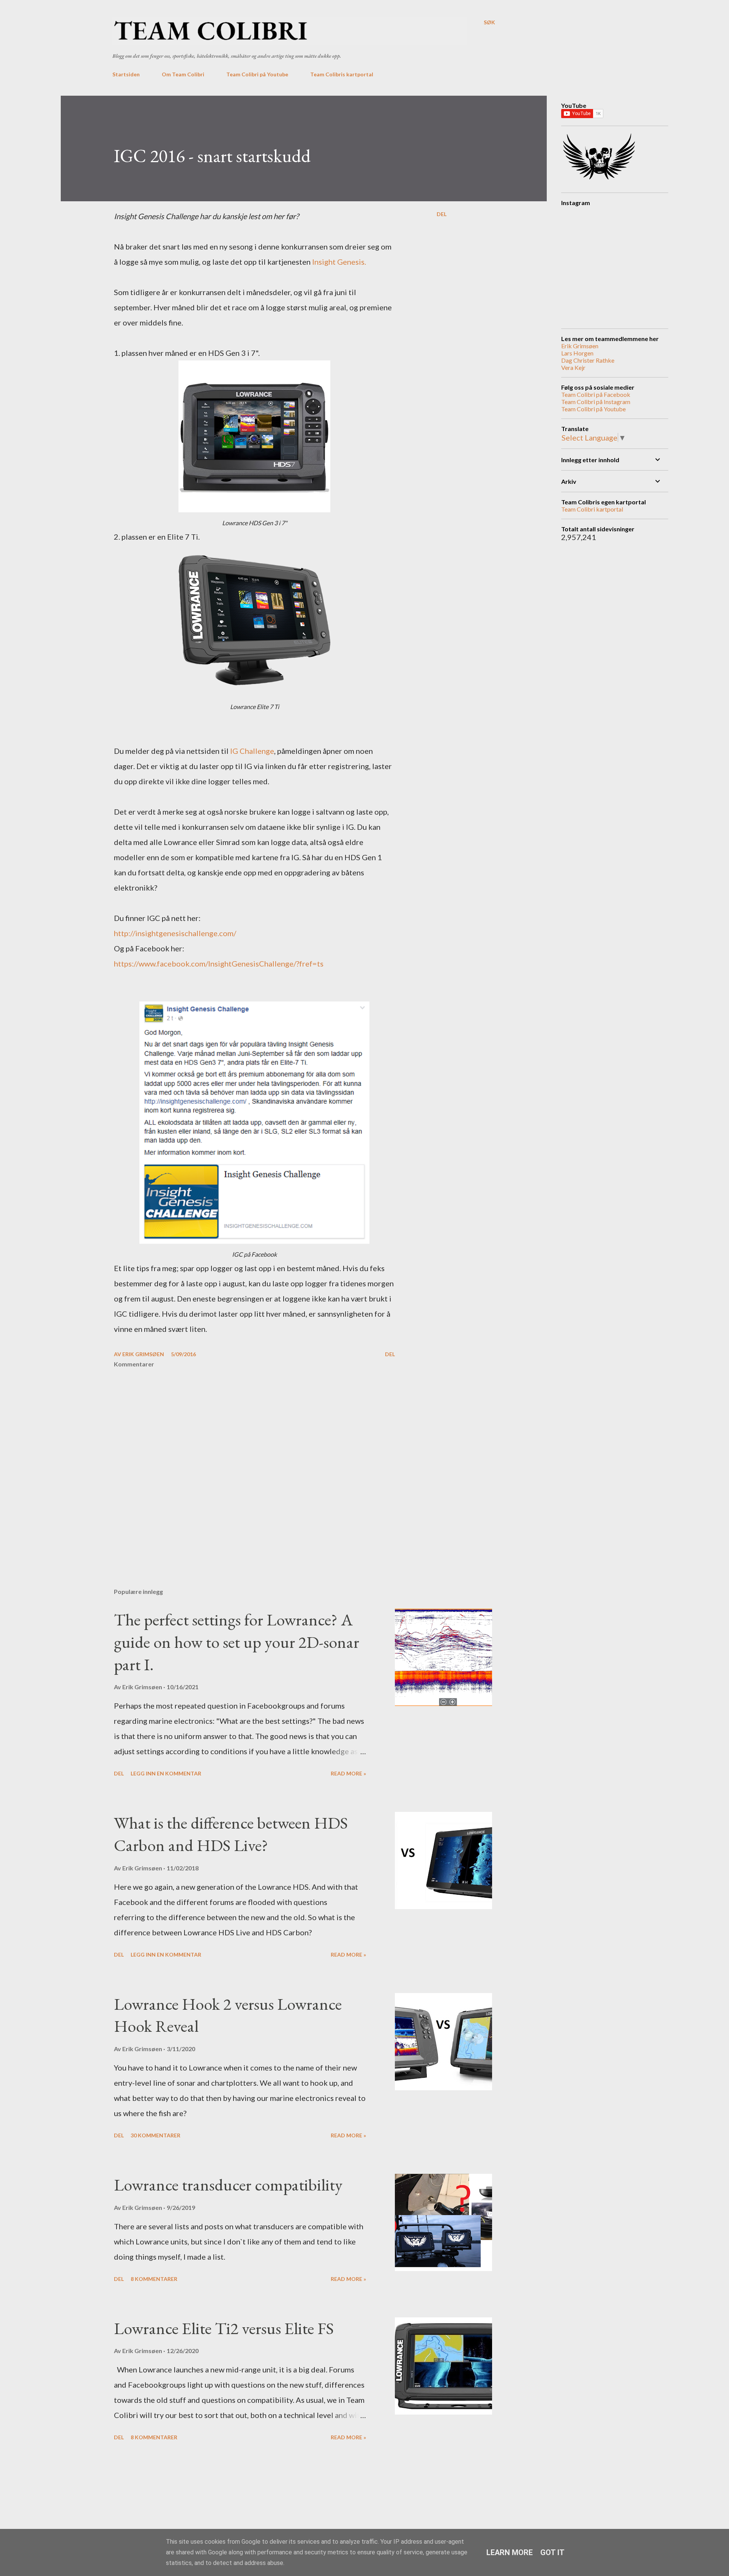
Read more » (348, 1773)
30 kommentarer (155, 2135)
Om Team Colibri (183, 74)
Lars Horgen (577, 353)
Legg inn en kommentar (166, 1773)
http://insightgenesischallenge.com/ (175, 933)
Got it (552, 2552)
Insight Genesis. (339, 262)
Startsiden (126, 74)
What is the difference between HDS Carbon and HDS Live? (231, 1834)
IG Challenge (252, 751)
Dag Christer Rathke (588, 360)
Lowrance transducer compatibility (228, 2185)
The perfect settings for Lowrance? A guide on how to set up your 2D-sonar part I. (237, 1642)
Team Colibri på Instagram (596, 402)
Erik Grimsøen (580, 346)
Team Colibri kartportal (592, 509)
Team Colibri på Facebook (596, 394)
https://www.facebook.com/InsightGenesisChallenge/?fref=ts (219, 963)
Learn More (510, 2552)
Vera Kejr (573, 367)
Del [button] (442, 214)
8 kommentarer (154, 2279)
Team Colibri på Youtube (257, 74)
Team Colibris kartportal (342, 74)
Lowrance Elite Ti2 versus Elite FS (224, 2328)
